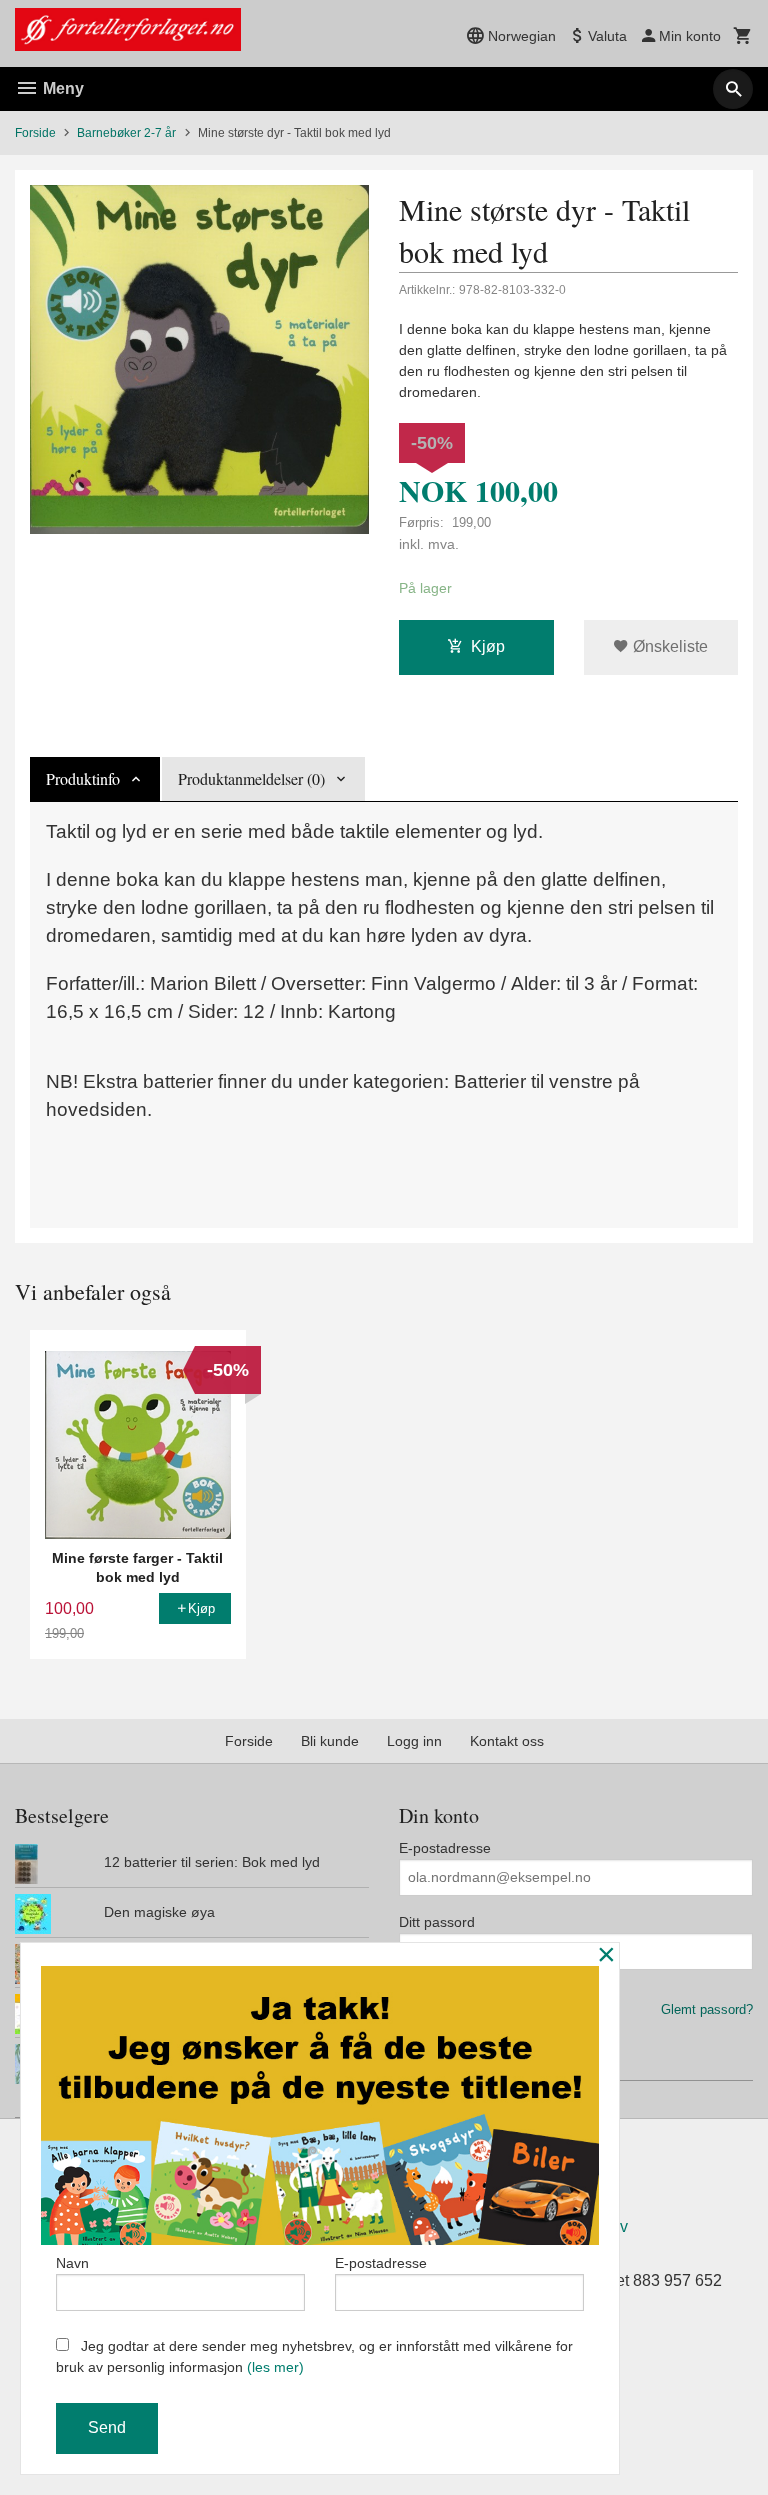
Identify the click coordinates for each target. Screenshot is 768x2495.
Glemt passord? (707, 2009)
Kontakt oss (507, 1741)
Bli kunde (330, 1741)
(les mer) (275, 2367)
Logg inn (414, 1741)
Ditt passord (437, 1922)
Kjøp (488, 646)
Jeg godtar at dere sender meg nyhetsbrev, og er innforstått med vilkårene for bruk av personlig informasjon (314, 2356)
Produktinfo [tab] (83, 778)
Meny (61, 88)
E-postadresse (445, 1848)
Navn (72, 2263)
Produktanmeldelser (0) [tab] (251, 778)
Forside (35, 133)
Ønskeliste (668, 646)
